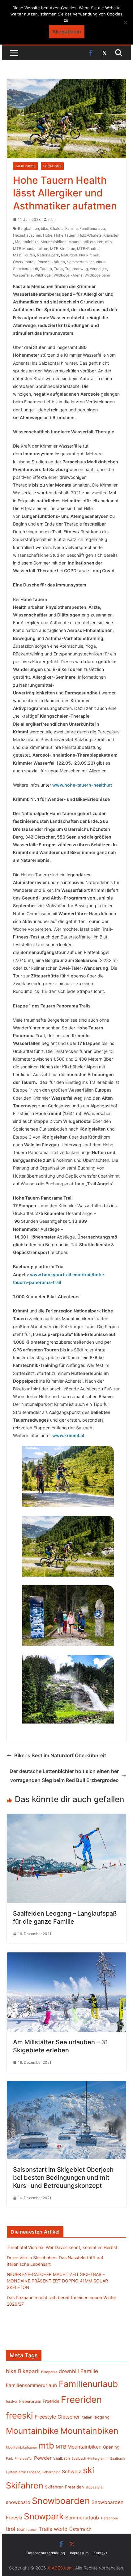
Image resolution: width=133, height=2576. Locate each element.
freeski (19, 2415)
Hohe (48, 235)
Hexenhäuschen (27, 235)
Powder (43, 2458)
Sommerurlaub (26, 269)
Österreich (80, 2529)
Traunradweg (76, 269)
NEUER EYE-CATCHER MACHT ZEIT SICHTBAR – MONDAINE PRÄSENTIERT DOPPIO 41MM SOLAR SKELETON (57, 2281)
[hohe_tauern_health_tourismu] (68, 1616)
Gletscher (69, 2417)
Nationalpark (48, 255)
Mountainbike (27, 242)
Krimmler (111, 235)
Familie (71, 228)
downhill (69, 2371)
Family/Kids (25, 166)
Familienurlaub (92, 228)
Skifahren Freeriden (64, 2487)
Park (9, 2459)
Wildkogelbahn (97, 275)
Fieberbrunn (30, 2401)
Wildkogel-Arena (68, 275)
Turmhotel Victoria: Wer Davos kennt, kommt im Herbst (62, 2247)
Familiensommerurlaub (32, 2385)
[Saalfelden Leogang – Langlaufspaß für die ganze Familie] (66, 1818)
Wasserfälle (23, 275)
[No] (125, 22)
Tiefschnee (109, 2518)
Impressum (79, 2553)
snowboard (18, 2502)
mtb (108, 242)
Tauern (46, 269)
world (61, 2529)
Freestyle (45, 2417)
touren (32, 2530)
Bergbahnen (28, 228)
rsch (52, 219)
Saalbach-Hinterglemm (90, 2458)
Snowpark (44, 2516)
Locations (52, 166)
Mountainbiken (54, 242)
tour (21, 2529)
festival (12, 2402)
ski (89, 2470)
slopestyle (94, 2487)
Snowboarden (61, 2501)
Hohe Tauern (65, 235)
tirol (11, 2529)
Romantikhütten (51, 262)
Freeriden (81, 2400)
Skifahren (25, 2486)
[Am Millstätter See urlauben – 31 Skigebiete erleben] (66, 1957)
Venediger (98, 269)
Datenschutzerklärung (46, 2553)
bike (45, 228)
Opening (111, 2447)
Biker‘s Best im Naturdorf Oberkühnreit (60, 1755)
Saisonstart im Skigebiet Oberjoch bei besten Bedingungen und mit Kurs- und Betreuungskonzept (63, 2178)
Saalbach (62, 2458)
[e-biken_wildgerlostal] (68, 1476)
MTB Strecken (63, 249)
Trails (58, 269)
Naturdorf (69, 255)
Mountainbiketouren (86, 242)
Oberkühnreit (24, 262)
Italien (87, 2417)
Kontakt (100, 2553)
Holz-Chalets (90, 235)
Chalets (57, 228)
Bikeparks (49, 2372)
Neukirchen (89, 255)
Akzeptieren (67, 32)
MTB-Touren (24, 255)
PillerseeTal (24, 2458)
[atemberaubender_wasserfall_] (68, 1689)
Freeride (51, 2401)
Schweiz (72, 2472)
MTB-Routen (88, 249)
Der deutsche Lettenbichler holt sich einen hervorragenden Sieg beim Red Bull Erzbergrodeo (64, 1776)
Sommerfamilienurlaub (86, 262)
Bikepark (29, 2371)
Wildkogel (43, 275)
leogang (102, 2417)
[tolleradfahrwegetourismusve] (68, 1546)
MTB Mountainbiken (31, 249)
